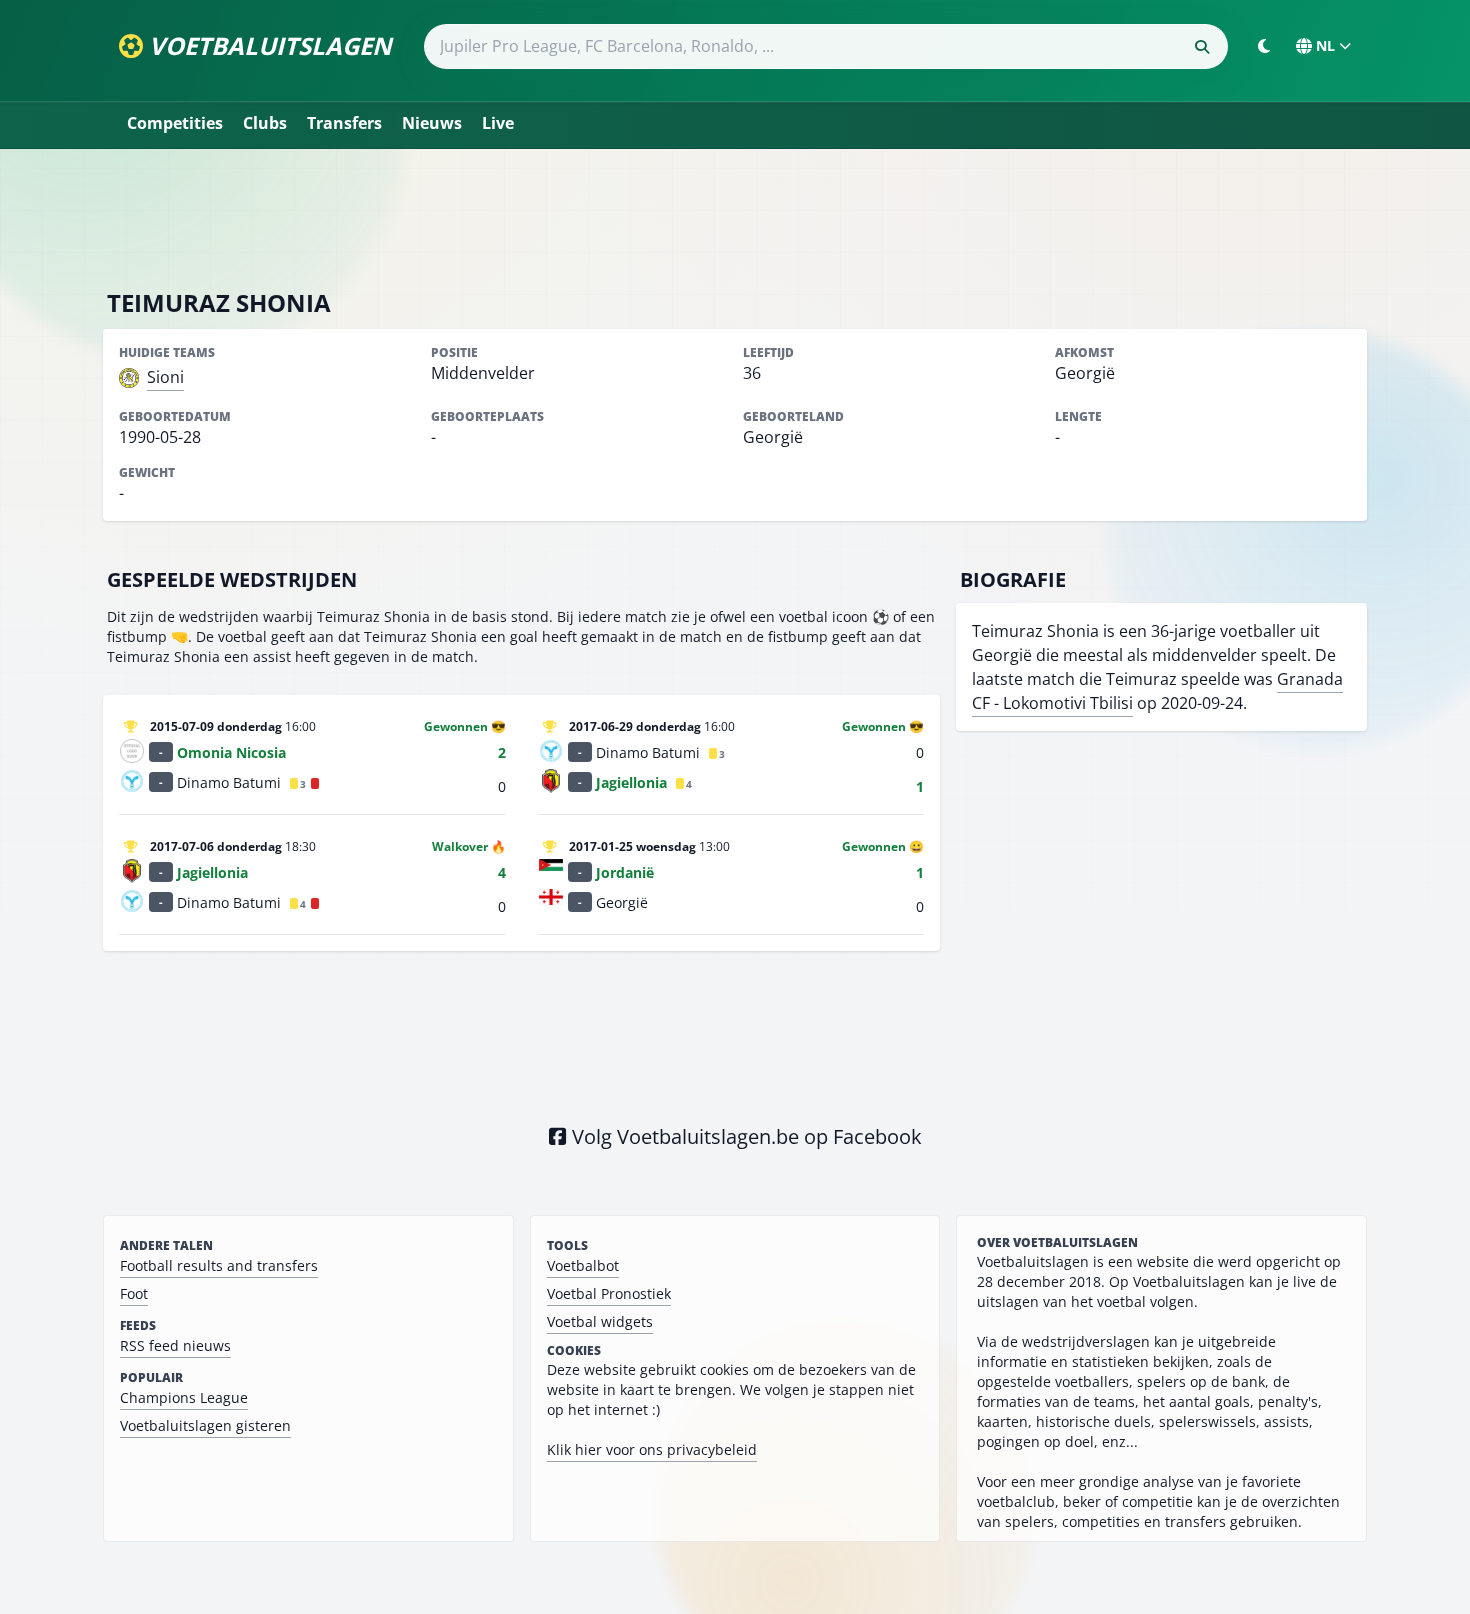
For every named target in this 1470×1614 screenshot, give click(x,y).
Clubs (265, 123)
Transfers (344, 123)
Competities (175, 123)
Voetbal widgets (600, 1321)
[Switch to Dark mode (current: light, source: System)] (1264, 46)
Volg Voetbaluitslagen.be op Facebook (744, 1136)
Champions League (184, 1397)
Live (498, 123)
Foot (134, 1293)
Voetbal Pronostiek (609, 1293)
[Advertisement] (735, 218)
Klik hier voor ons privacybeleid (652, 1449)
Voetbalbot (583, 1265)
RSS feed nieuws (175, 1345)
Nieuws (432, 123)
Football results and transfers (219, 1265)
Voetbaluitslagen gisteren (205, 1425)
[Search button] (1202, 47)
